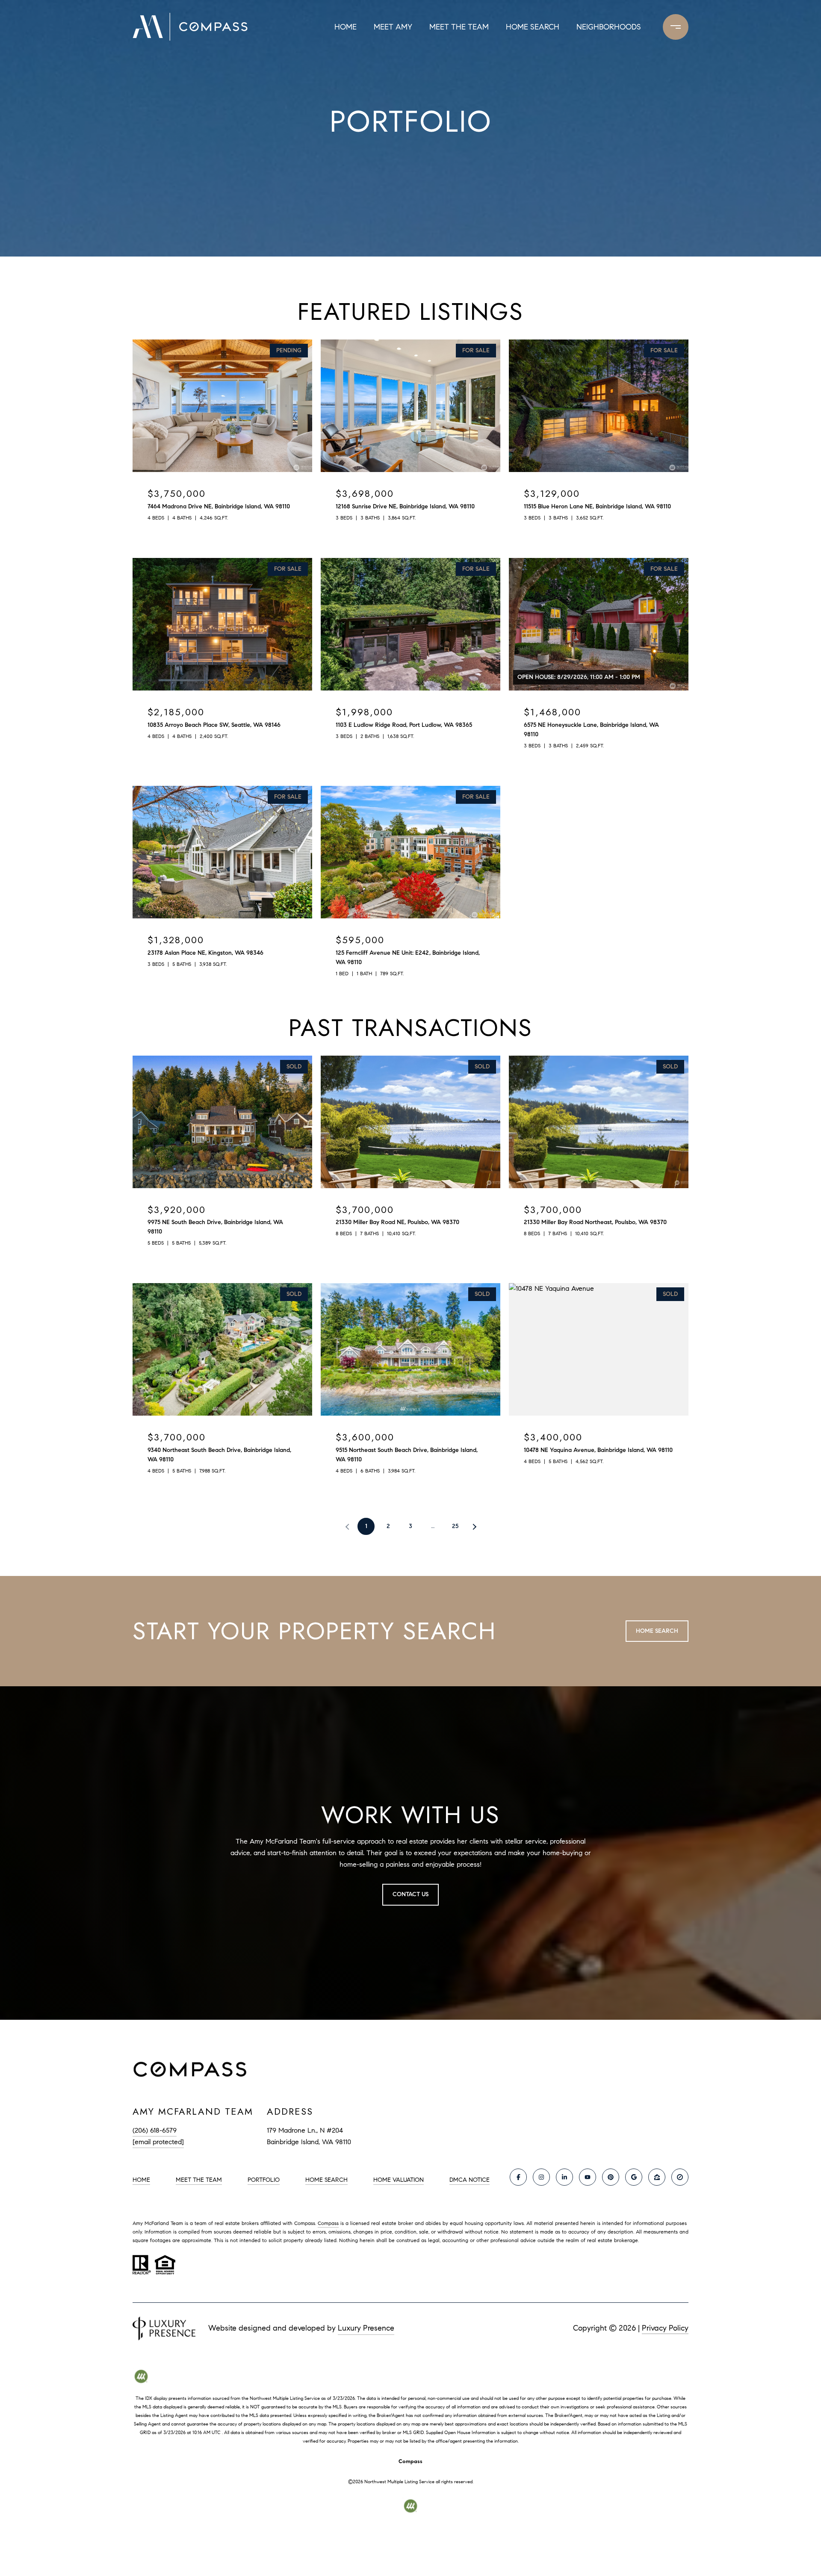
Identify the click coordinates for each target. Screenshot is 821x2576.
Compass (328, 2223)
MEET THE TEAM (199, 2180)
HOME (141, 2180)
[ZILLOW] (657, 2177)
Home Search (533, 27)
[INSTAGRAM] (541, 2177)
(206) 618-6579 (155, 2130)
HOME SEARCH (326, 2180)
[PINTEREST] (611, 2177)
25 (455, 1526)
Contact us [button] (410, 1894)
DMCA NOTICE (470, 2180)
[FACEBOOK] (518, 2177)
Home (346, 27)
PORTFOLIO (264, 2180)
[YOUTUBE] (588, 2177)
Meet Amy (393, 27)
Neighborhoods (609, 27)
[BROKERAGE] (680, 2177)
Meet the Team (459, 27)
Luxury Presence (366, 2328)
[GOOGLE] (634, 2177)
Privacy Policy (665, 2328)
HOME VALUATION (399, 2180)
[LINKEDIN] (564, 2177)
